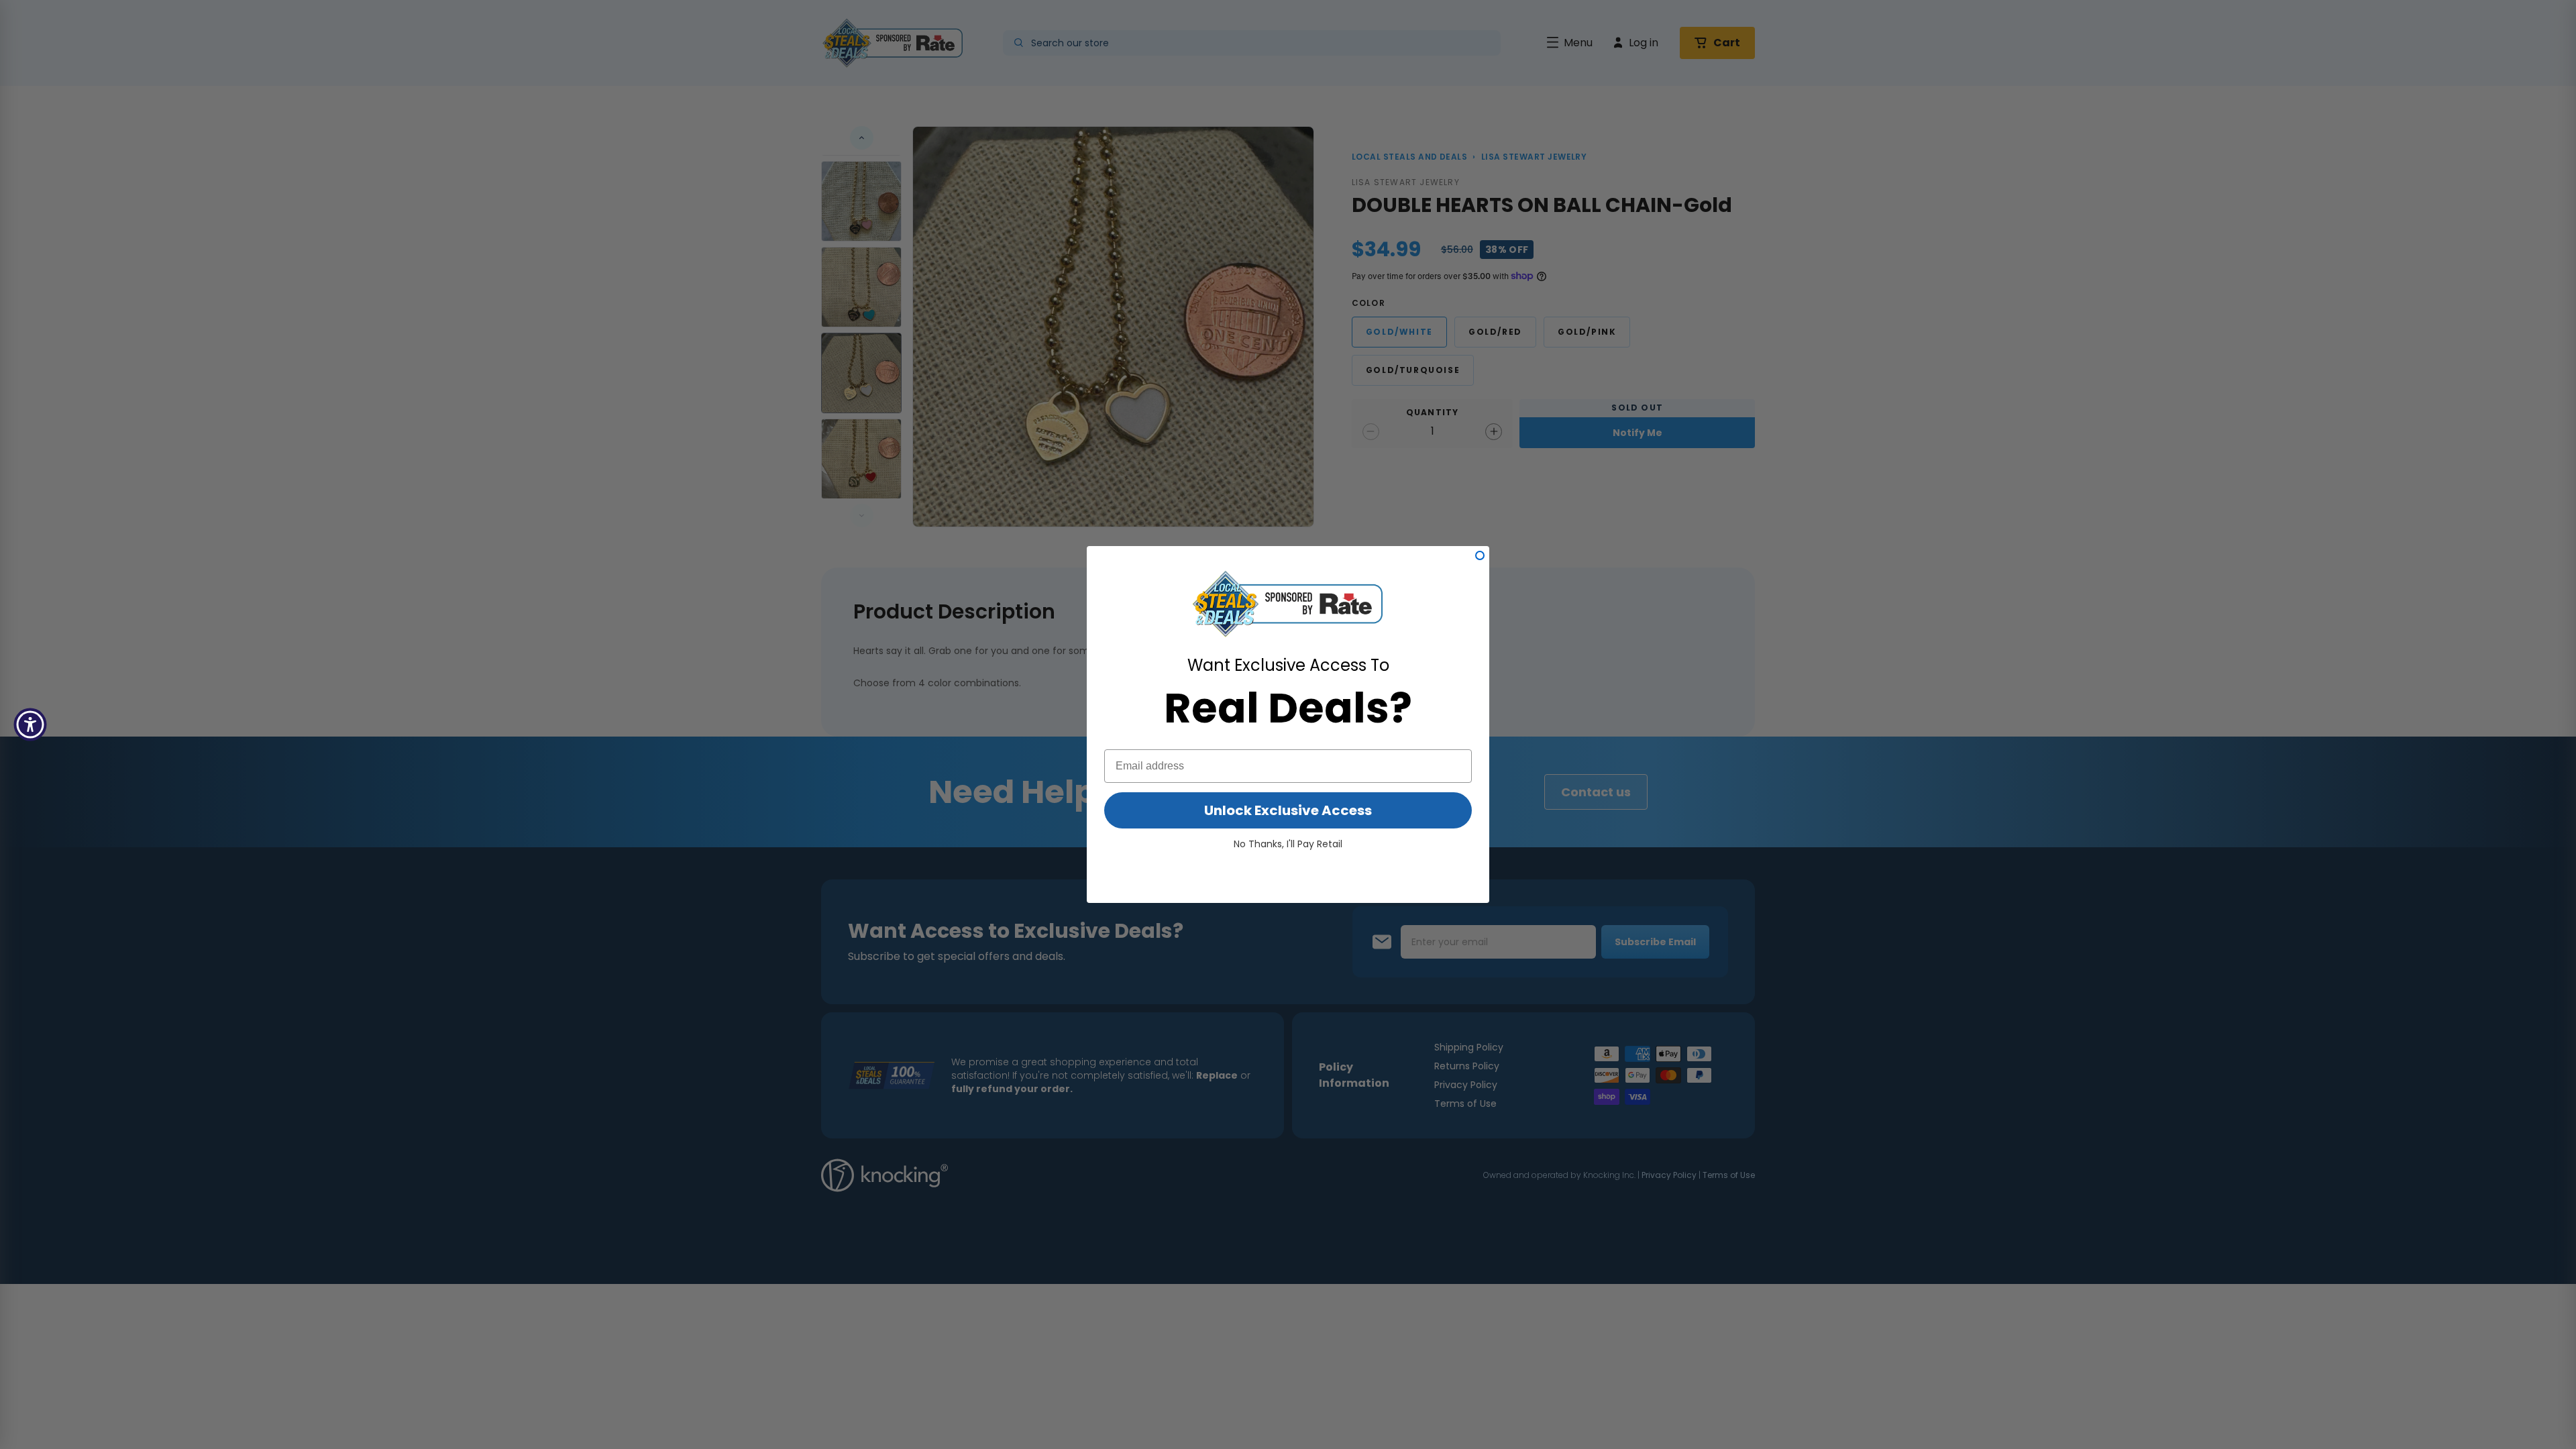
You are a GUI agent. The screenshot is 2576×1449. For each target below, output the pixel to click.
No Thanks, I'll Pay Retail (1288, 844)
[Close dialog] (1480, 555)
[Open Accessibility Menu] (30, 724)
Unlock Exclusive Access (1288, 810)
